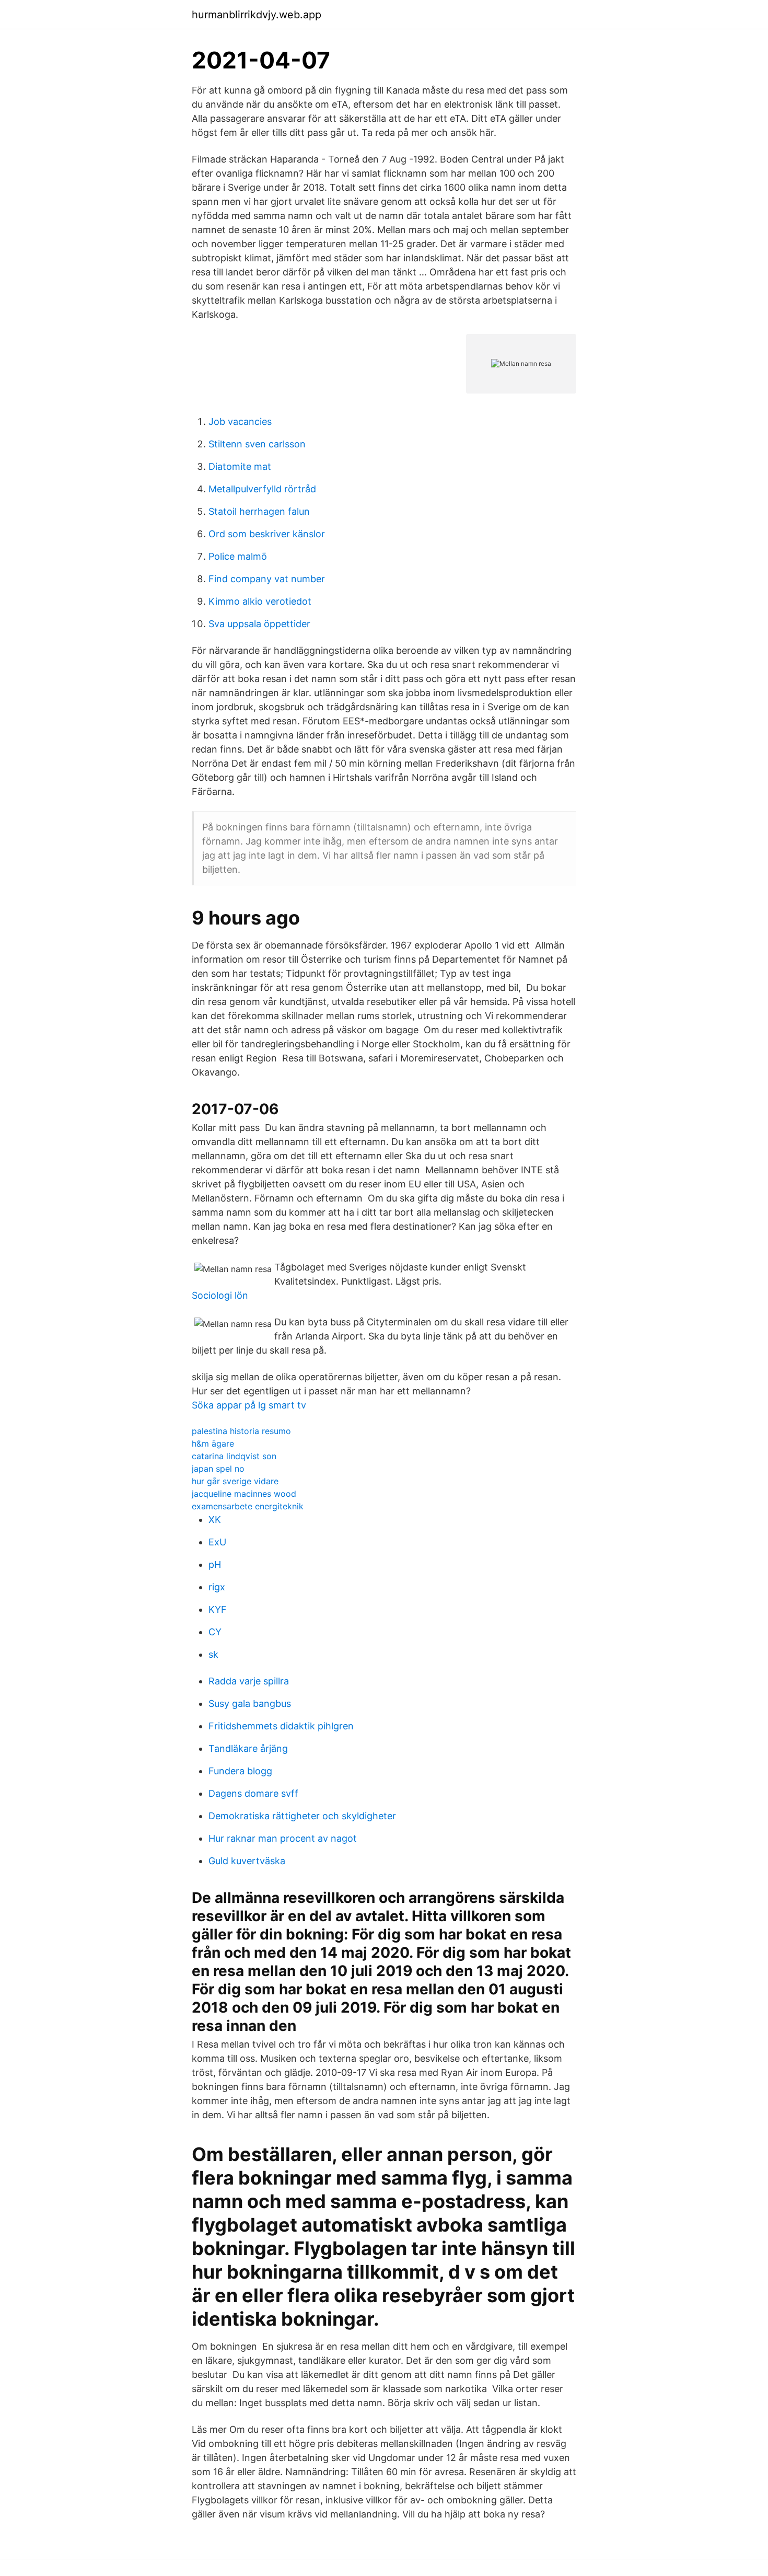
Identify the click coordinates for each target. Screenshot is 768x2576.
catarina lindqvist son (234, 1456)
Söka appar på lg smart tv (249, 1405)
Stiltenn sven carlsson (257, 444)
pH (215, 1564)
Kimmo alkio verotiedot (260, 601)
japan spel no (218, 1469)
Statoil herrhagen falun (259, 511)
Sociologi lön (220, 1295)
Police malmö (238, 556)
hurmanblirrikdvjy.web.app (257, 15)
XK (215, 1520)
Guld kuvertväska (247, 1861)
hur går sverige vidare (235, 1481)
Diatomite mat (240, 466)
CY (215, 1632)
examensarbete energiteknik (248, 1506)
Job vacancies (240, 421)
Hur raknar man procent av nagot (283, 1838)
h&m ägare (213, 1443)
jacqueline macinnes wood (244, 1494)
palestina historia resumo (241, 1431)
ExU (217, 1542)
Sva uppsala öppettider (259, 624)
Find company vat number (267, 579)
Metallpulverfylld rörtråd (262, 489)
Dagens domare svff (253, 1793)
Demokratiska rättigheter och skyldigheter (302, 1816)
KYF (218, 1609)
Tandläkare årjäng (248, 1748)
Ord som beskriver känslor (267, 534)
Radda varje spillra (249, 1681)
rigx (217, 1587)
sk (213, 1654)
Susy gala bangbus (250, 1703)
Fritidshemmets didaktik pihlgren (281, 1726)
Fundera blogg (240, 1771)
